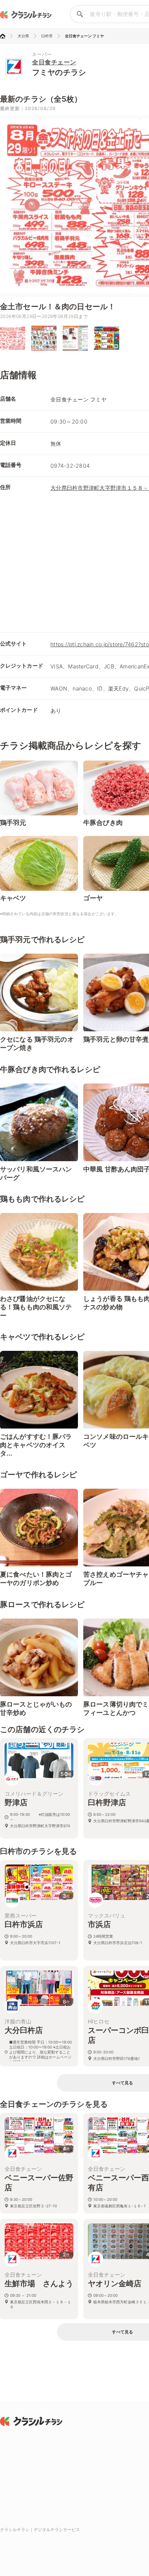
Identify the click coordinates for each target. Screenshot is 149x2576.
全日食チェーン (54, 62)
